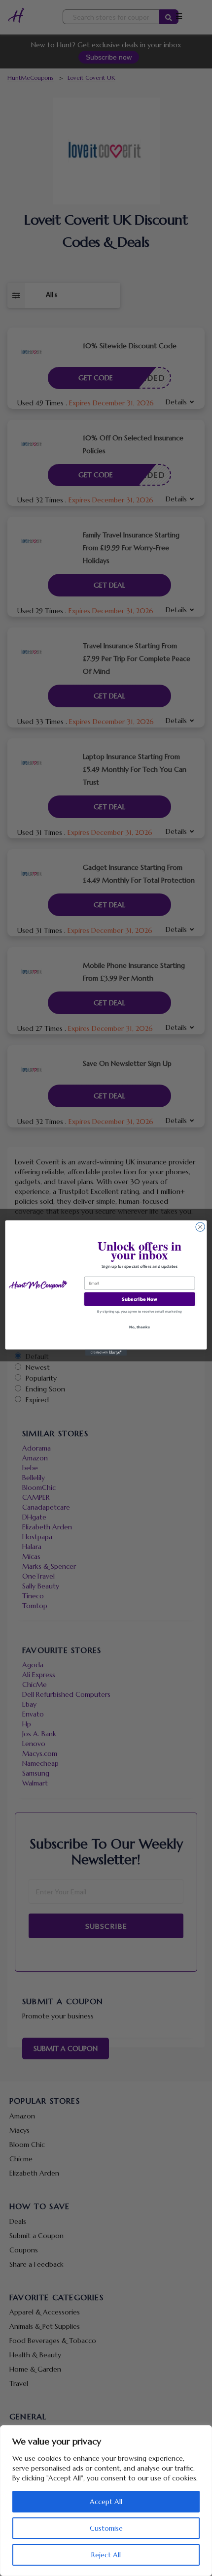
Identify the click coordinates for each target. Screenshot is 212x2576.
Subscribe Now (140, 1299)
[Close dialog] (200, 1227)
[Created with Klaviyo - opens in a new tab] (106, 1353)
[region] (106, 2501)
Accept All (106, 2502)
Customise (106, 2528)
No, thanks (139, 1327)
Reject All (106, 2555)
